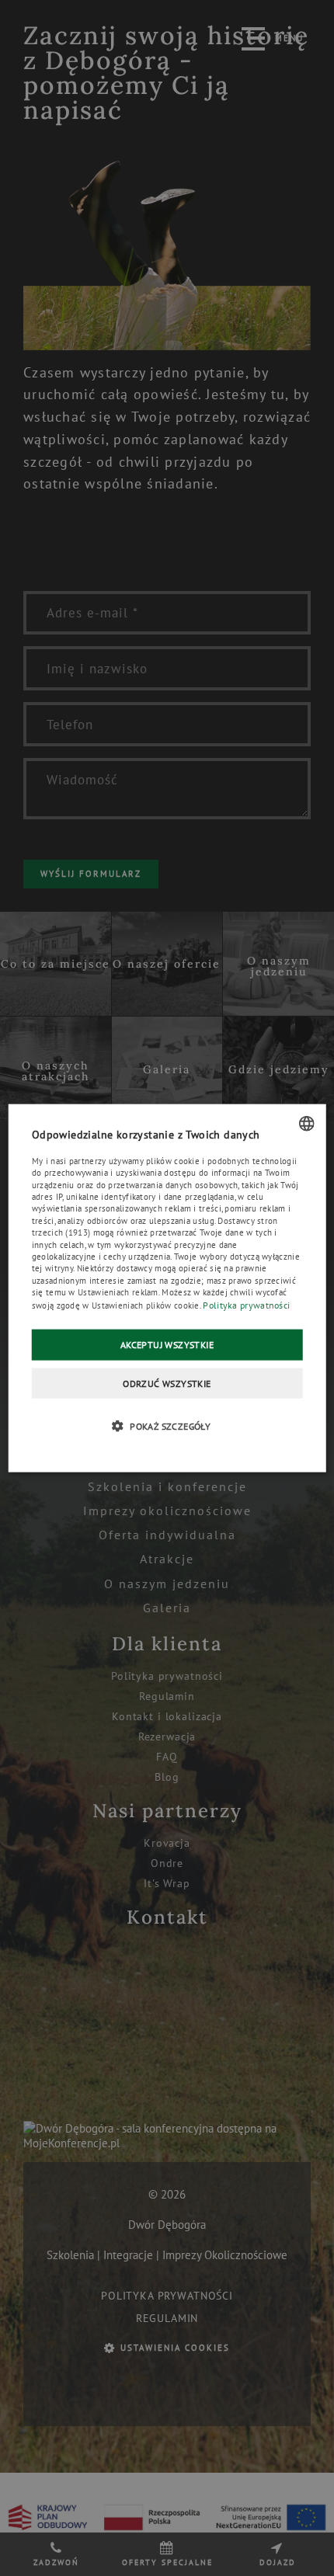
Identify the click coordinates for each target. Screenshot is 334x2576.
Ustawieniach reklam (118, 1292)
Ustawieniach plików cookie (146, 1305)
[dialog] (167, 1288)
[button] (167, 1426)
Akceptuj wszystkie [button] (167, 1345)
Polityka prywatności (246, 1304)
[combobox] (306, 1123)
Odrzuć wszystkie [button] (167, 1383)
